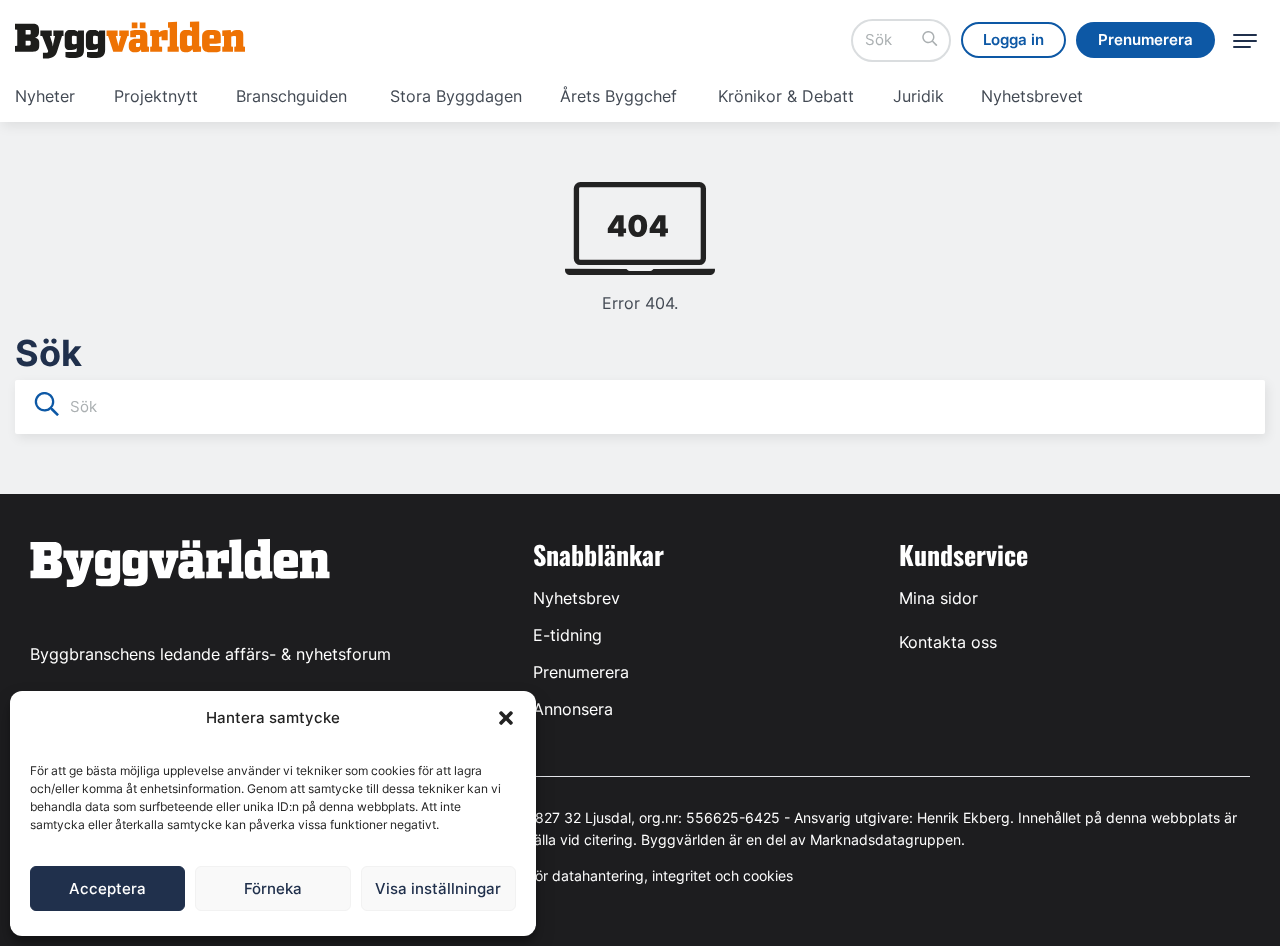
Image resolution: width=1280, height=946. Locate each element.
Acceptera (107, 888)
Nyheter (45, 96)
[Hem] (130, 40)
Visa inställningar (438, 888)
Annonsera (573, 709)
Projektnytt (156, 96)
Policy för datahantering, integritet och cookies (640, 875)
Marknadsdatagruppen (885, 839)
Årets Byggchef (618, 96)
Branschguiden (291, 96)
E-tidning (567, 635)
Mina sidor (938, 598)
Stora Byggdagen (456, 96)
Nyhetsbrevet (1032, 96)
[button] (506, 718)
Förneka (273, 888)
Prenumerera (581, 672)
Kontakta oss (948, 642)
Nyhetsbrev (576, 598)
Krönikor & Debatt (786, 96)
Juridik (918, 96)
